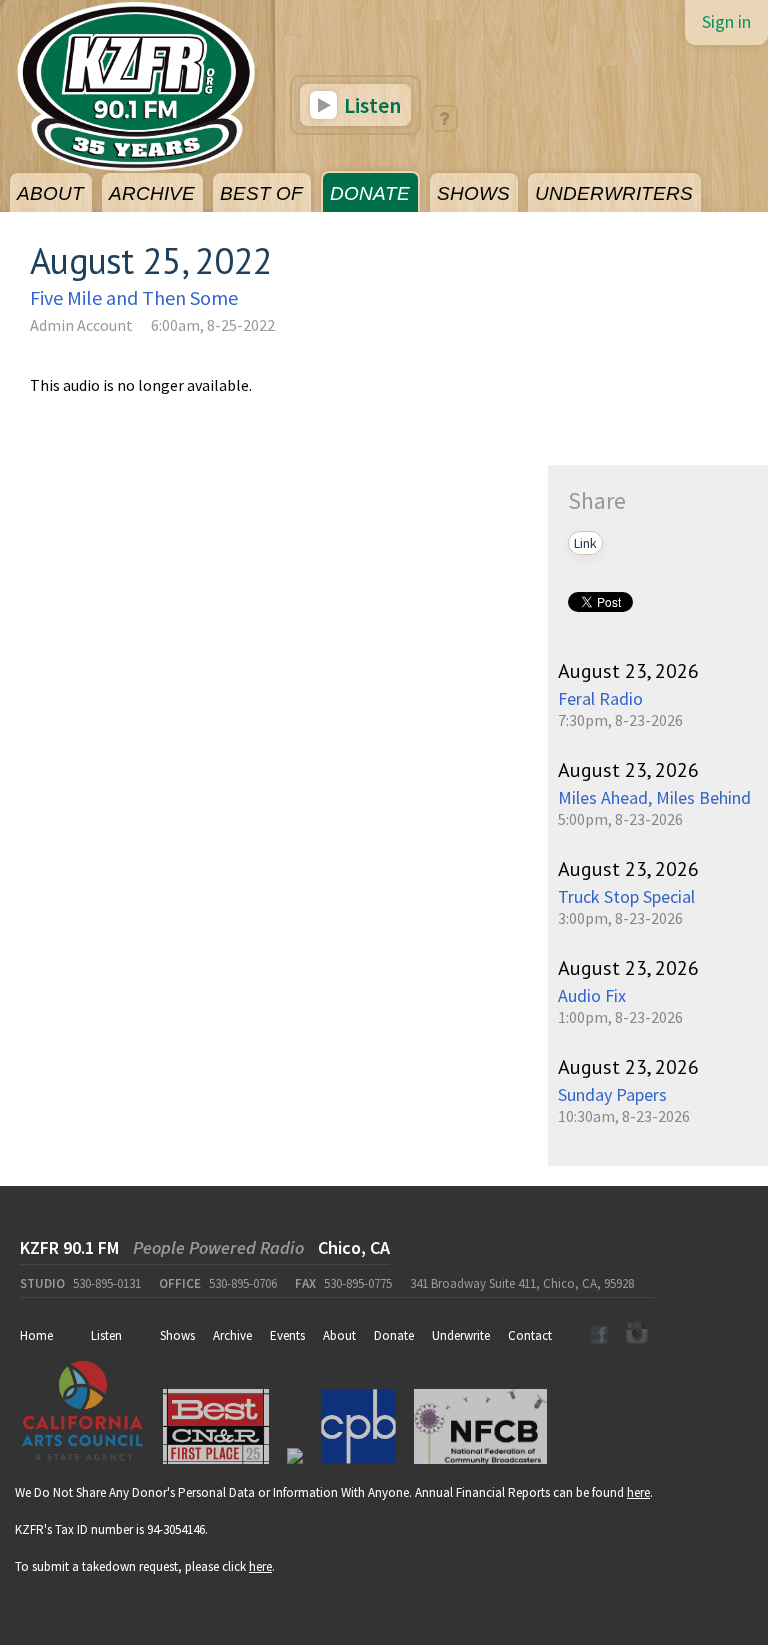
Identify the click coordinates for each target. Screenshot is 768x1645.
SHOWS (473, 193)
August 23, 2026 (628, 671)
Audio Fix (592, 995)
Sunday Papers (612, 1094)
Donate (394, 1335)
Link (585, 543)
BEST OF (261, 193)
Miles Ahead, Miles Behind (654, 797)
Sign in (726, 21)
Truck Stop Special (626, 896)
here (638, 1492)
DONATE (370, 193)
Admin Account (81, 325)
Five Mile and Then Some (134, 297)
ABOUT (50, 193)
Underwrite (461, 1335)
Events (287, 1335)
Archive (232, 1335)
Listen (370, 105)
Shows (177, 1335)
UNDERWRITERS (614, 193)
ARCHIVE (152, 193)
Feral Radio (600, 698)
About (339, 1335)
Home (36, 1335)
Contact (530, 1335)
